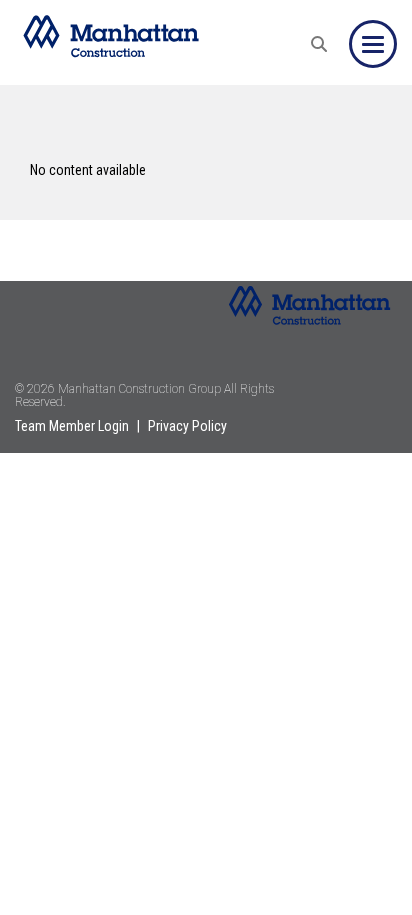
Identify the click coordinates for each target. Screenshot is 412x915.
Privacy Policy (187, 426)
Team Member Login (72, 426)
